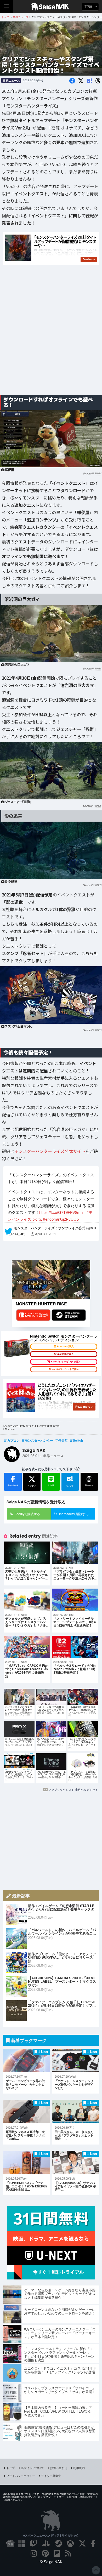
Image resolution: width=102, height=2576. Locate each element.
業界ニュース (11, 80)
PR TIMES (96, 473)
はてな (70, 1481)
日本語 (88, 6)
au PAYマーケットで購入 (66, 1369)
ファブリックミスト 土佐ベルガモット (73, 1789)
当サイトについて (32, 2468)
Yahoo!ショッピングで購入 (66, 1362)
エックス (32, 1485)
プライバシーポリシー (21, 2476)
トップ (11, 2468)
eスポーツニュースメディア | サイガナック (51, 2535)
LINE (51, 1485)
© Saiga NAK (51, 2562)
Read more (83, 1407)
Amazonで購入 (65, 1346)
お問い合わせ (59, 2468)
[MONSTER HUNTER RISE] (51, 1280)
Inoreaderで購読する (74, 1514)
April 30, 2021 (46, 1234)
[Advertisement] (51, 336)
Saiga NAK (51, 7)
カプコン (13, 1440)
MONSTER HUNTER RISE (41, 1304)
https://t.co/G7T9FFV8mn (61, 1212)
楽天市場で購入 (66, 1354)
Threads (89, 1485)
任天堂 (63, 1440)
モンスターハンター (39, 1440)
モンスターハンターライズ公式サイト (50, 1151)
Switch (78, 1440)
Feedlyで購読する (27, 1514)
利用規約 (79, 2468)
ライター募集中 (51, 2476)
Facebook (13, 1485)
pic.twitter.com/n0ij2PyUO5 (56, 1219)
